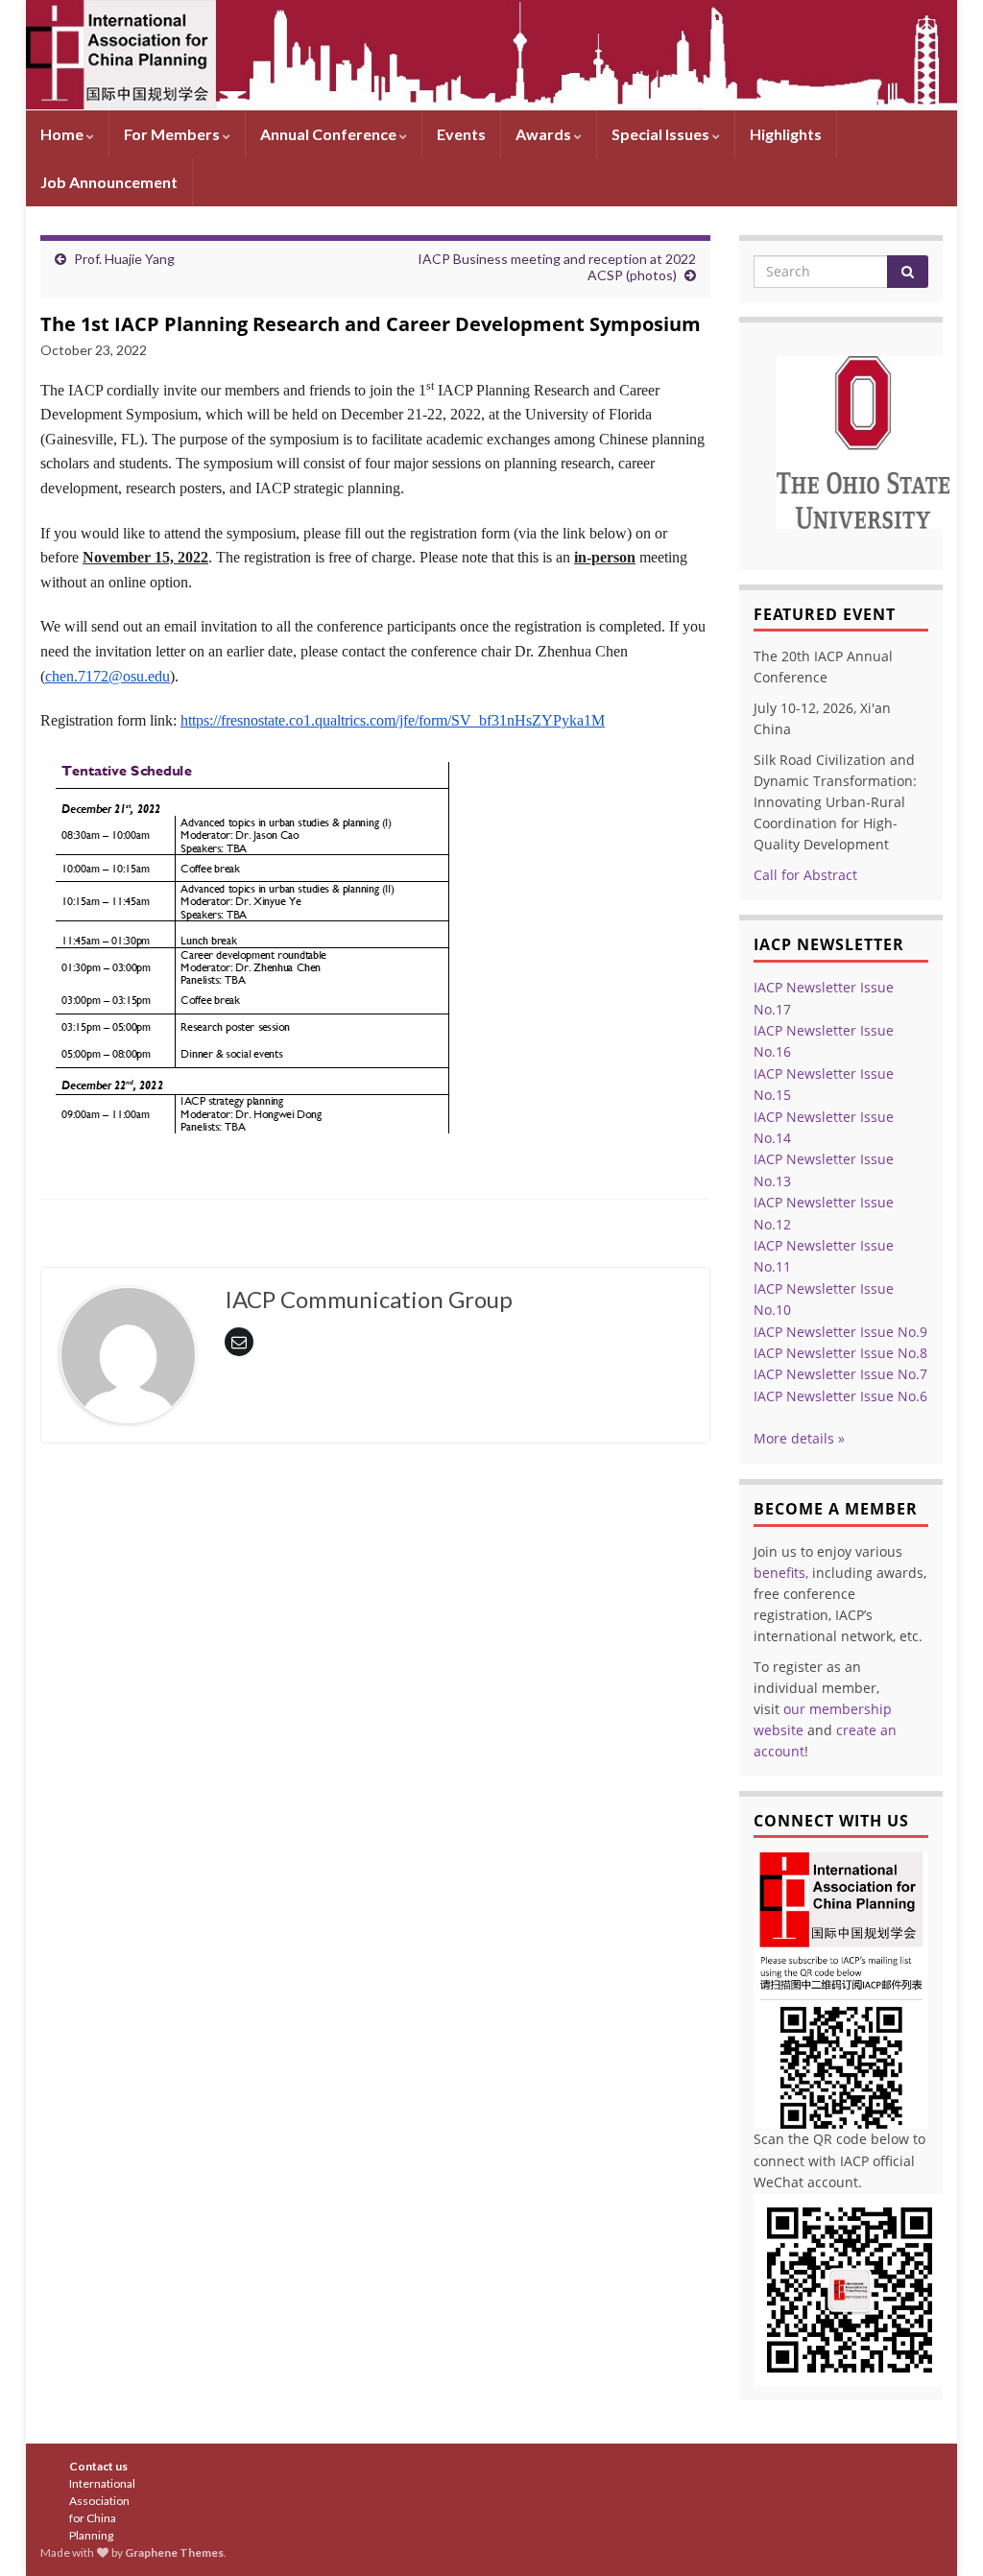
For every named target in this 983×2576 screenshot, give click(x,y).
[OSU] (863, 440)
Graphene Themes (174, 2552)
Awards (545, 134)
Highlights (786, 134)
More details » (799, 1438)
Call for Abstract (805, 875)
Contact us (98, 2466)
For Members (173, 134)
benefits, (781, 1573)
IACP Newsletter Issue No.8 (840, 1353)
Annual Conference (330, 134)
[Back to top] (940, 2533)
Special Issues (662, 134)
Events (461, 134)
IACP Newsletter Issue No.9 (840, 1332)
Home (63, 134)
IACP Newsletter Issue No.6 (840, 1396)
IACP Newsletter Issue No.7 (840, 1374)
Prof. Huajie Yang (124, 259)
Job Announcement (109, 182)
